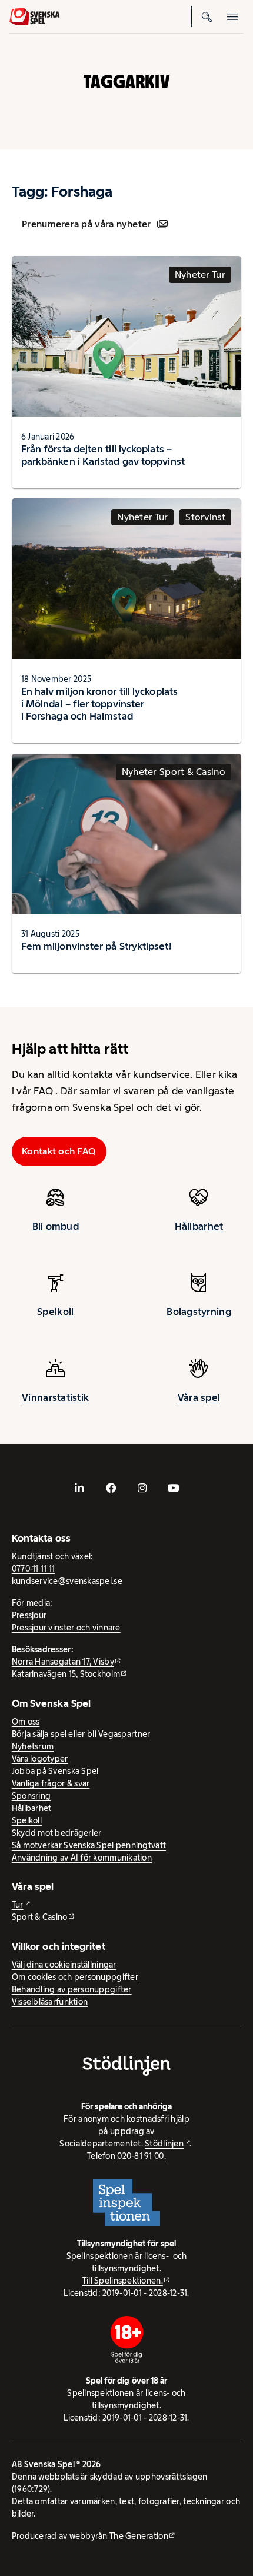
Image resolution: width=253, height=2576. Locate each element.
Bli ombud (56, 1226)
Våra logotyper (40, 1759)
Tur (18, 1905)
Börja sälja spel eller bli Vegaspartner (81, 1734)
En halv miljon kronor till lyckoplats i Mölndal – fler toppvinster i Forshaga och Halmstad (99, 704)
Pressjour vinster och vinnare (66, 1628)
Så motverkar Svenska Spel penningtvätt (89, 1845)
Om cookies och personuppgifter (75, 1977)
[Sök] (207, 16)
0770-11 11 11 (34, 1569)
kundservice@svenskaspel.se (67, 1581)
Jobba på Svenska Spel (55, 1771)
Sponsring (31, 1796)
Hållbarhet (199, 1226)
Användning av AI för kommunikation (82, 1858)
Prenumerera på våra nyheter (86, 224)
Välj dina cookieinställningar (64, 1965)
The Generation (139, 2536)
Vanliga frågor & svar (51, 1783)
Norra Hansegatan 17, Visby (63, 1662)
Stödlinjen (164, 2144)
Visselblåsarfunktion (50, 2002)
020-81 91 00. (142, 2156)
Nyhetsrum (33, 1746)
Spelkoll (55, 1312)
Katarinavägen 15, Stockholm (66, 1674)
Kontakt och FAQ (59, 1151)
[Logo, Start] (34, 17)
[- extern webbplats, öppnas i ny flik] (79, 1488)
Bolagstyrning (199, 1312)
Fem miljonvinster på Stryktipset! (96, 946)
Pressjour (29, 1615)
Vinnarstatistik (55, 1397)
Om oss (26, 1722)
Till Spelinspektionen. (123, 2281)
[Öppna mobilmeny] (233, 16)
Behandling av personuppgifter (72, 1989)
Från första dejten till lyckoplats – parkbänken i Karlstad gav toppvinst (103, 455)
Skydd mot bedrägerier (57, 1833)
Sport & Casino (40, 1917)
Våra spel (199, 1397)
